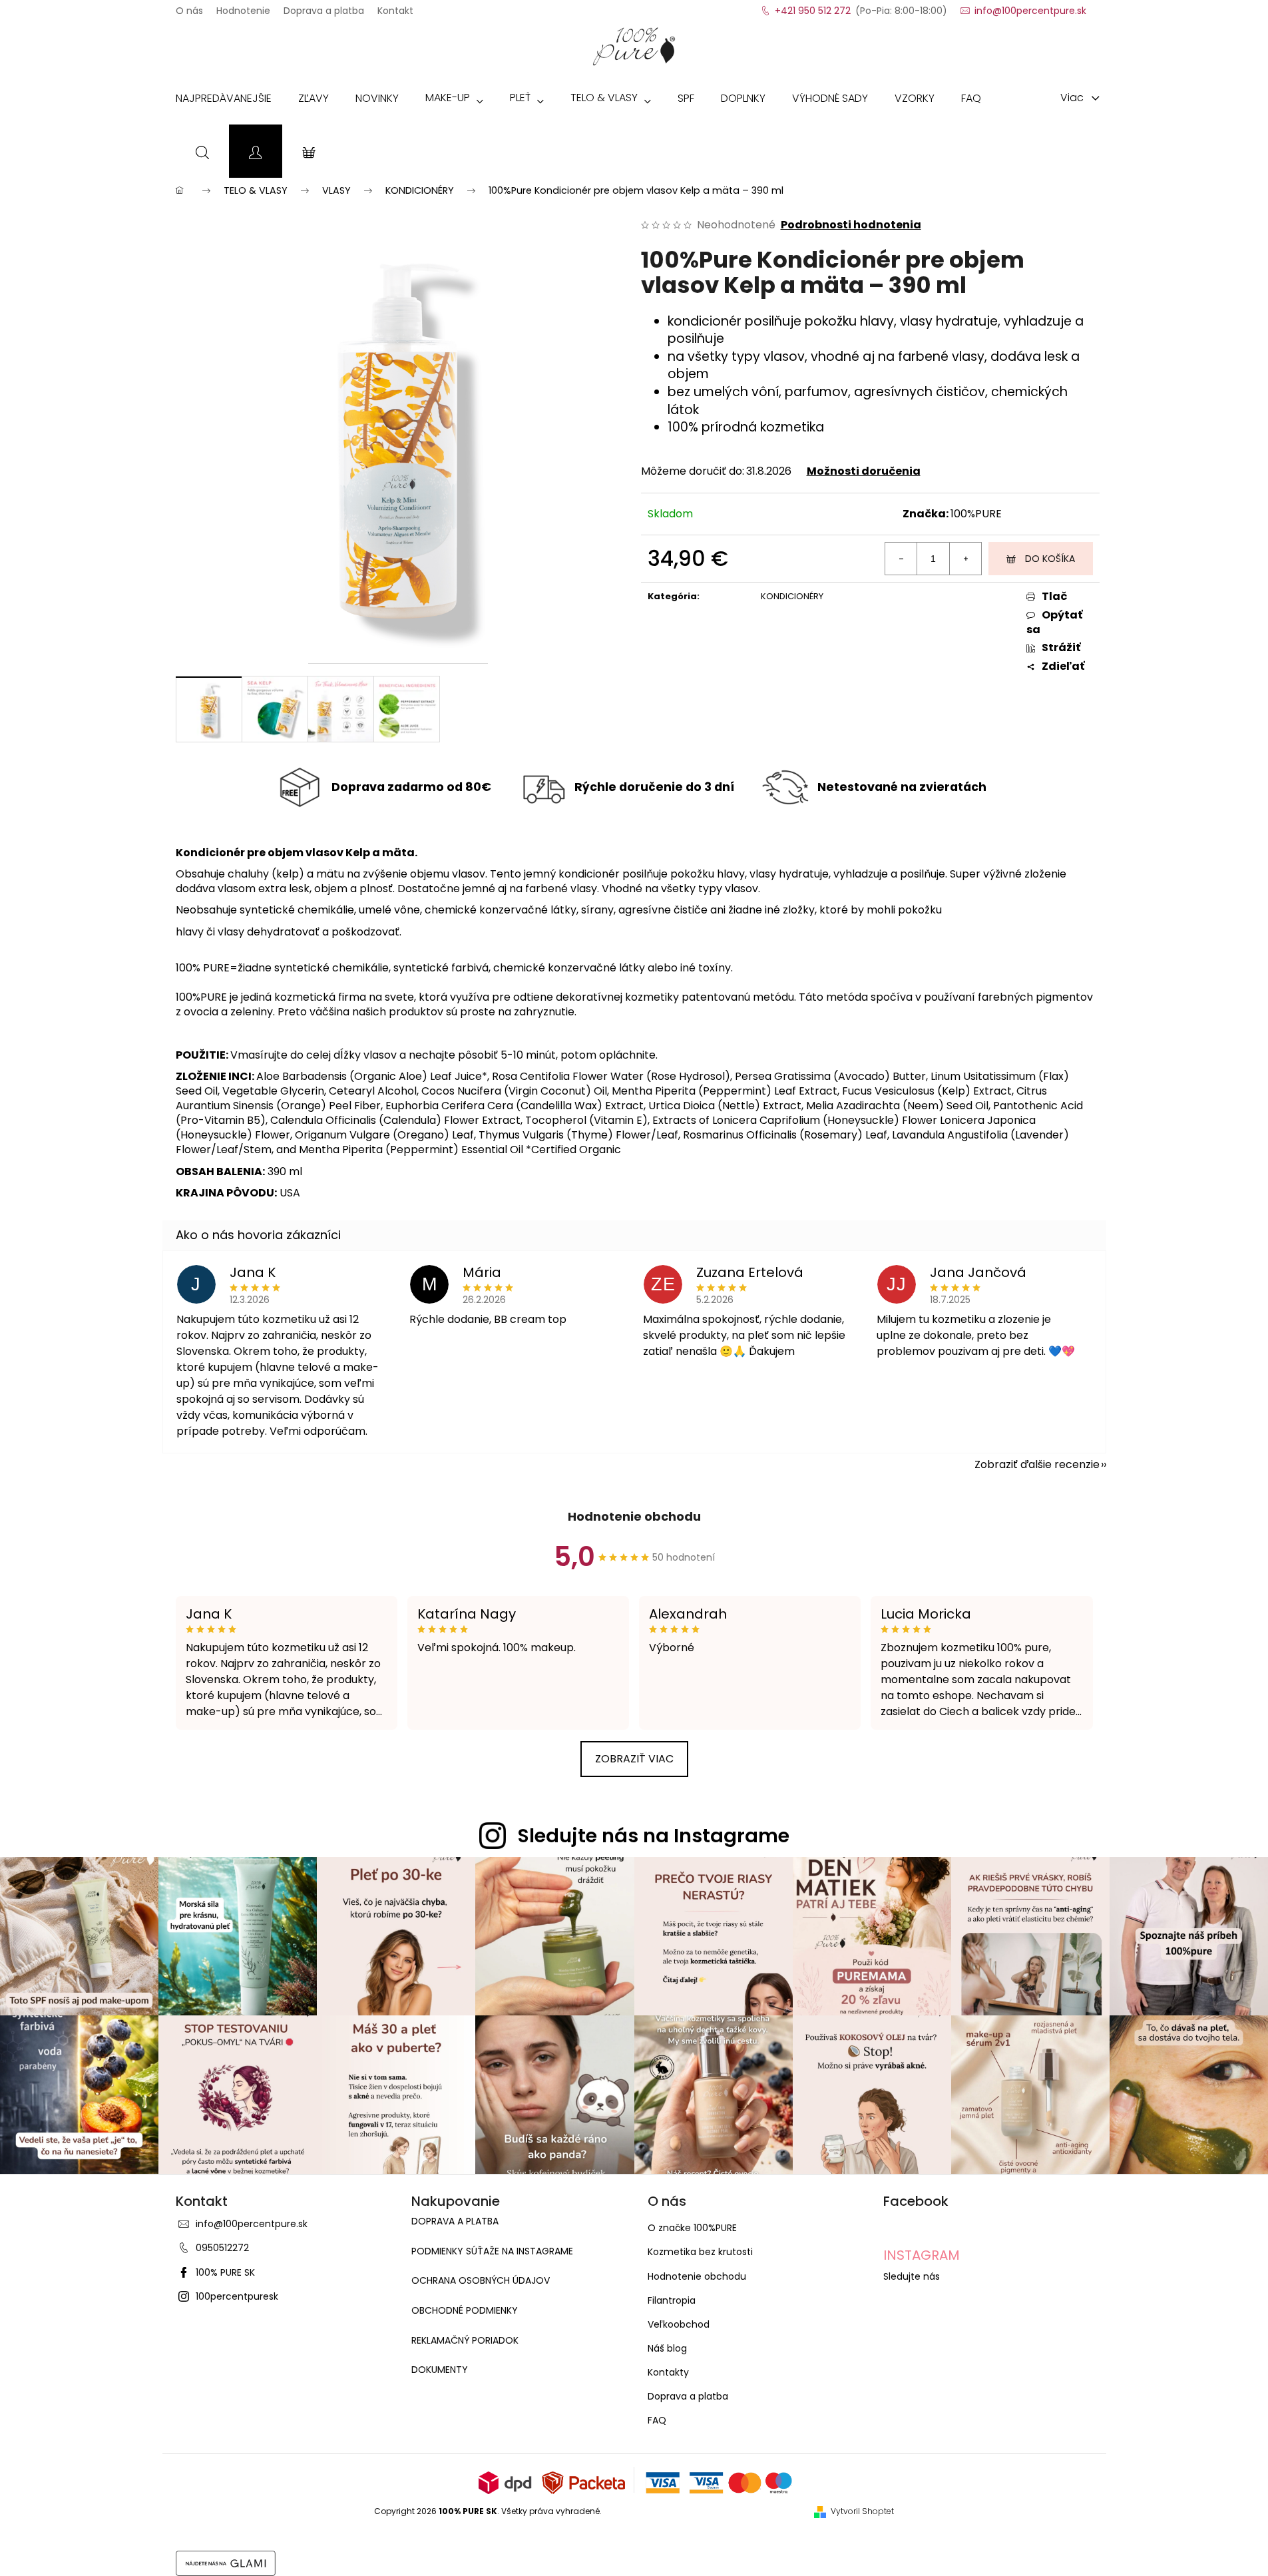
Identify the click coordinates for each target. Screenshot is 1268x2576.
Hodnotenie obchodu (634, 1516)
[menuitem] (224, 101)
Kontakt (395, 7)
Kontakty (668, 2372)
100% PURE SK (225, 2272)
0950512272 (222, 2248)
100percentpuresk (237, 2296)
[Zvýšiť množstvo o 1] (965, 559)
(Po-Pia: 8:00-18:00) (861, 7)
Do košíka (1050, 559)
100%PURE (976, 514)
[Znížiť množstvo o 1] (901, 559)
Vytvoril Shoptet (862, 2511)
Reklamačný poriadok (465, 2341)
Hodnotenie (243, 7)
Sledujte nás (912, 2276)
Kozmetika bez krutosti (700, 2252)
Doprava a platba (324, 7)
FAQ (657, 2420)
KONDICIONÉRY (792, 596)
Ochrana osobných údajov (481, 2281)
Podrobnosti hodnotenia (851, 225)
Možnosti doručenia (864, 471)
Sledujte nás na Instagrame (654, 1836)
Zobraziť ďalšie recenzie (1037, 1464)
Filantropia (672, 2300)
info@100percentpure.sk (252, 2224)
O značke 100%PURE (692, 2228)
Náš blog (667, 2348)
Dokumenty (440, 2370)
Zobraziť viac (634, 1759)
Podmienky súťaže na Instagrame (492, 2251)
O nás (189, 7)
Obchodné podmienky (465, 2311)
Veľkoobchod (679, 2324)
